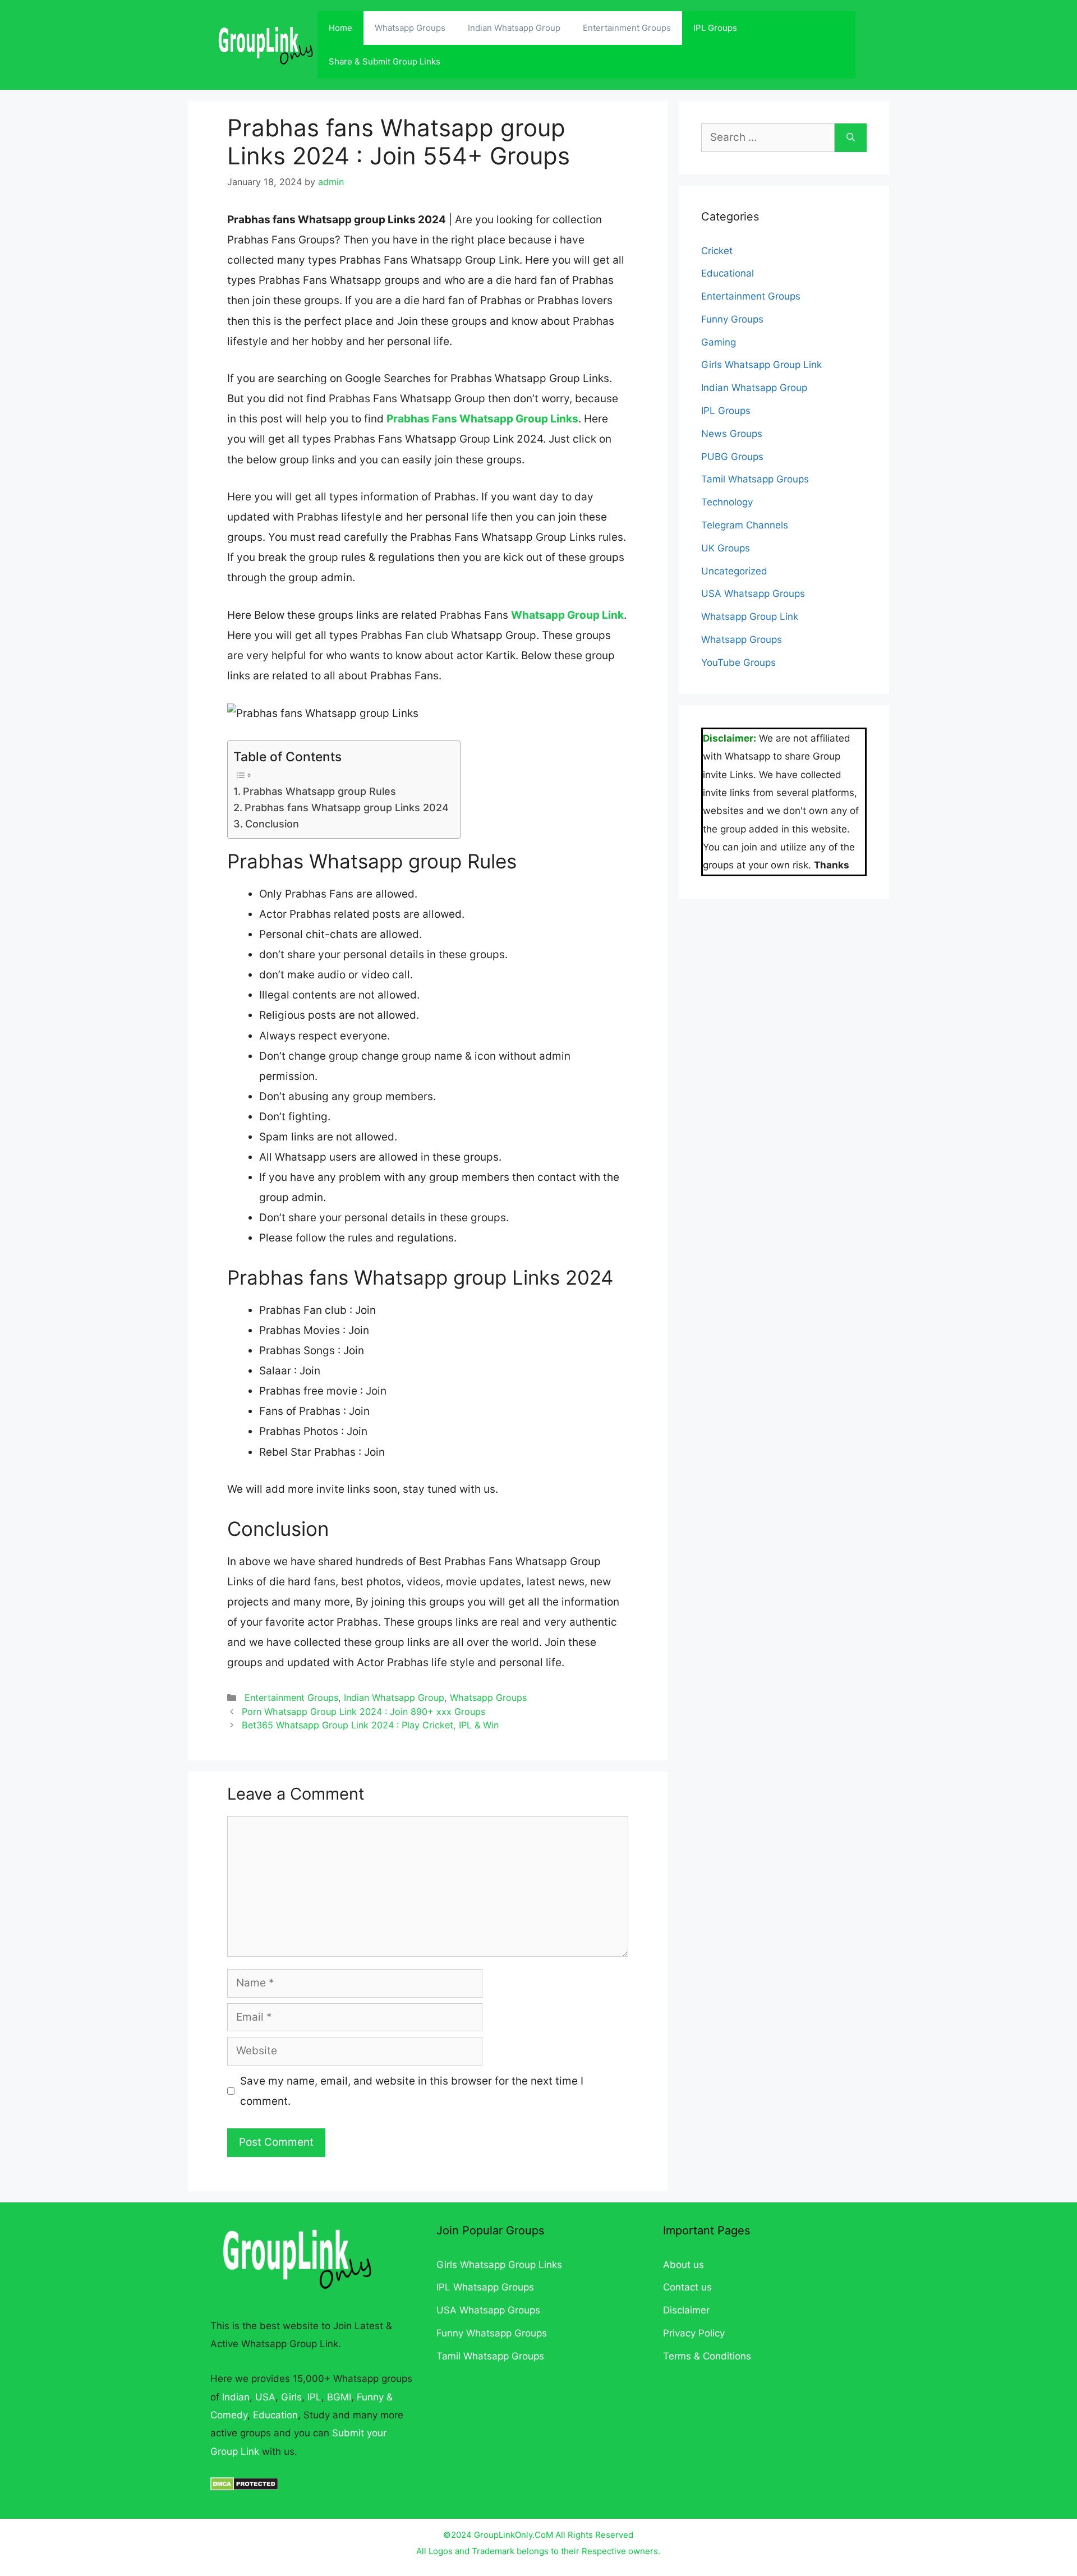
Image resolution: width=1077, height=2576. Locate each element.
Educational (728, 273)
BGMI (339, 2397)
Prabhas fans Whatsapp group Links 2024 (347, 808)
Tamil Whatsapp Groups (755, 479)
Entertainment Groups (627, 28)
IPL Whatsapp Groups (485, 2287)
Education (275, 2415)
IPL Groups (715, 28)
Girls (291, 2397)
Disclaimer (686, 2310)
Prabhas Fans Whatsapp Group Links (482, 419)
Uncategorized (734, 571)
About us (684, 2265)
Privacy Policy (694, 2333)
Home (340, 28)
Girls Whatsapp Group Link (761, 365)
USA (265, 2397)
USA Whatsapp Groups (753, 594)
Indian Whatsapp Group (514, 28)
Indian (236, 2397)
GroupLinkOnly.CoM (514, 2535)
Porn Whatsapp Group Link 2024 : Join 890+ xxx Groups (363, 1712)
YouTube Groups (738, 663)
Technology (727, 502)
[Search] (851, 138)
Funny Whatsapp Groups (492, 2333)
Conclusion (272, 824)
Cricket (717, 251)
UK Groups (726, 548)
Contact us (687, 2287)
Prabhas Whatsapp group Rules (319, 791)
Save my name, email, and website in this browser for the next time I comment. (412, 2091)
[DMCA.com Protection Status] (244, 2487)
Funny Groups (732, 319)
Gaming (719, 342)
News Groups (732, 434)
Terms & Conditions (707, 2356)
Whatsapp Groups (410, 28)
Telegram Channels (745, 525)
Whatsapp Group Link (567, 615)
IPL (314, 2397)
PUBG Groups (732, 457)
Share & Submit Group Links (385, 61)
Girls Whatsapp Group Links (499, 2265)
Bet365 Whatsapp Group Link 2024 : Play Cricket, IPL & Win (370, 1725)
